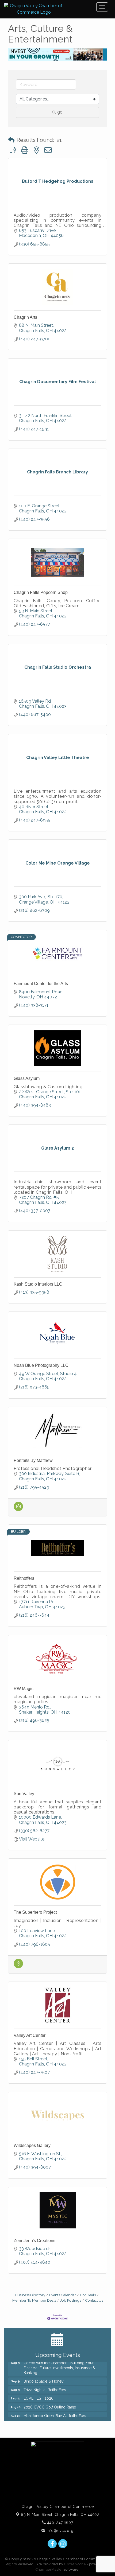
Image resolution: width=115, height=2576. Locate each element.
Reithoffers (24, 1578)
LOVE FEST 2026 (39, 2393)
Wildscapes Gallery (32, 2145)
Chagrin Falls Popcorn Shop (41, 592)
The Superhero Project (35, 1912)
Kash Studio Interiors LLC (38, 1284)
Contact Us (94, 2300)
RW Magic (24, 1689)
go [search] (60, 112)
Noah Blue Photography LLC (41, 1365)
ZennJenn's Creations (34, 2241)
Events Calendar (63, 2295)
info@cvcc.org (60, 2531)
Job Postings (71, 2300)
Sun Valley (24, 1794)
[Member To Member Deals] (18, 1510)
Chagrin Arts (25, 317)
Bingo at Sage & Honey (44, 2376)
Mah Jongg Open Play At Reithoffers (55, 2410)
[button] (11, 140)
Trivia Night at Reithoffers (45, 2384)
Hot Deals (88, 2295)
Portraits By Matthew (33, 1460)
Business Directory (30, 2295)
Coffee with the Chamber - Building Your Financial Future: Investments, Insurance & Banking (59, 2362)
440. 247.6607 (59, 2523)
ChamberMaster (49, 2569)
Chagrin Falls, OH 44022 (60, 2515)
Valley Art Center (30, 2035)
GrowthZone (75, 2564)
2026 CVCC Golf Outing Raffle (50, 2402)
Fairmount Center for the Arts (41, 984)
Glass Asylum (27, 1078)
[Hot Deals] (18, 1967)
